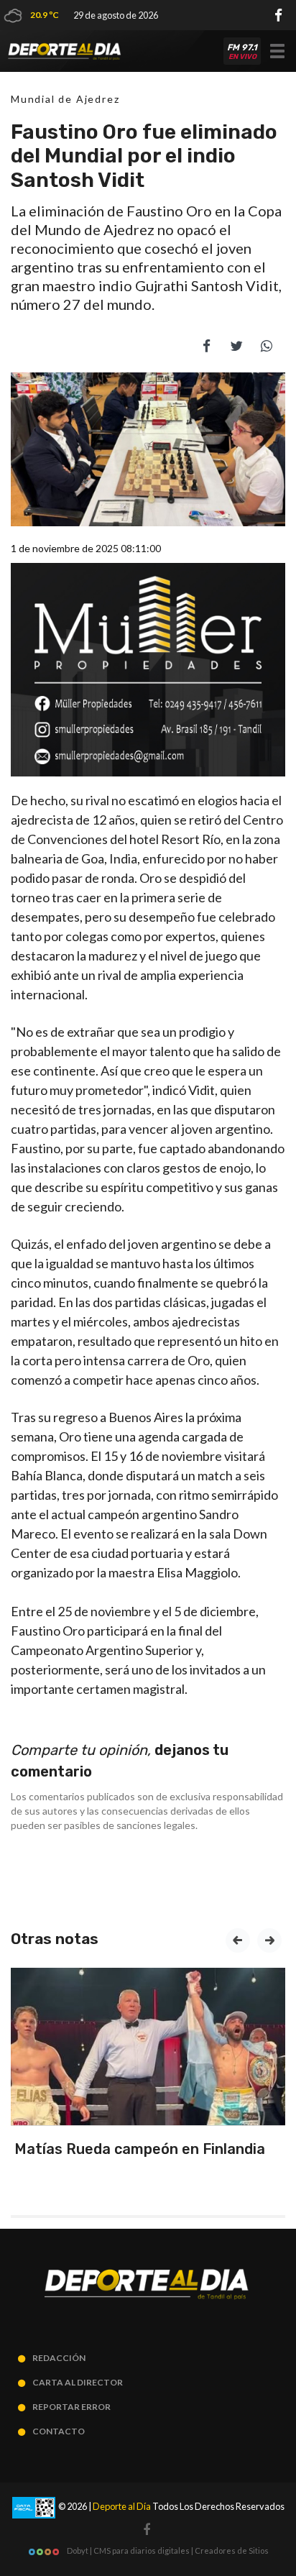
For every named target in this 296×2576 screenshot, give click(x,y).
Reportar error (71, 2407)
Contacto (59, 2431)
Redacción (59, 2358)
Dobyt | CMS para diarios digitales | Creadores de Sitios (167, 2550)
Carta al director (78, 2382)
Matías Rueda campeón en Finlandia (140, 2149)
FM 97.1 (242, 52)
